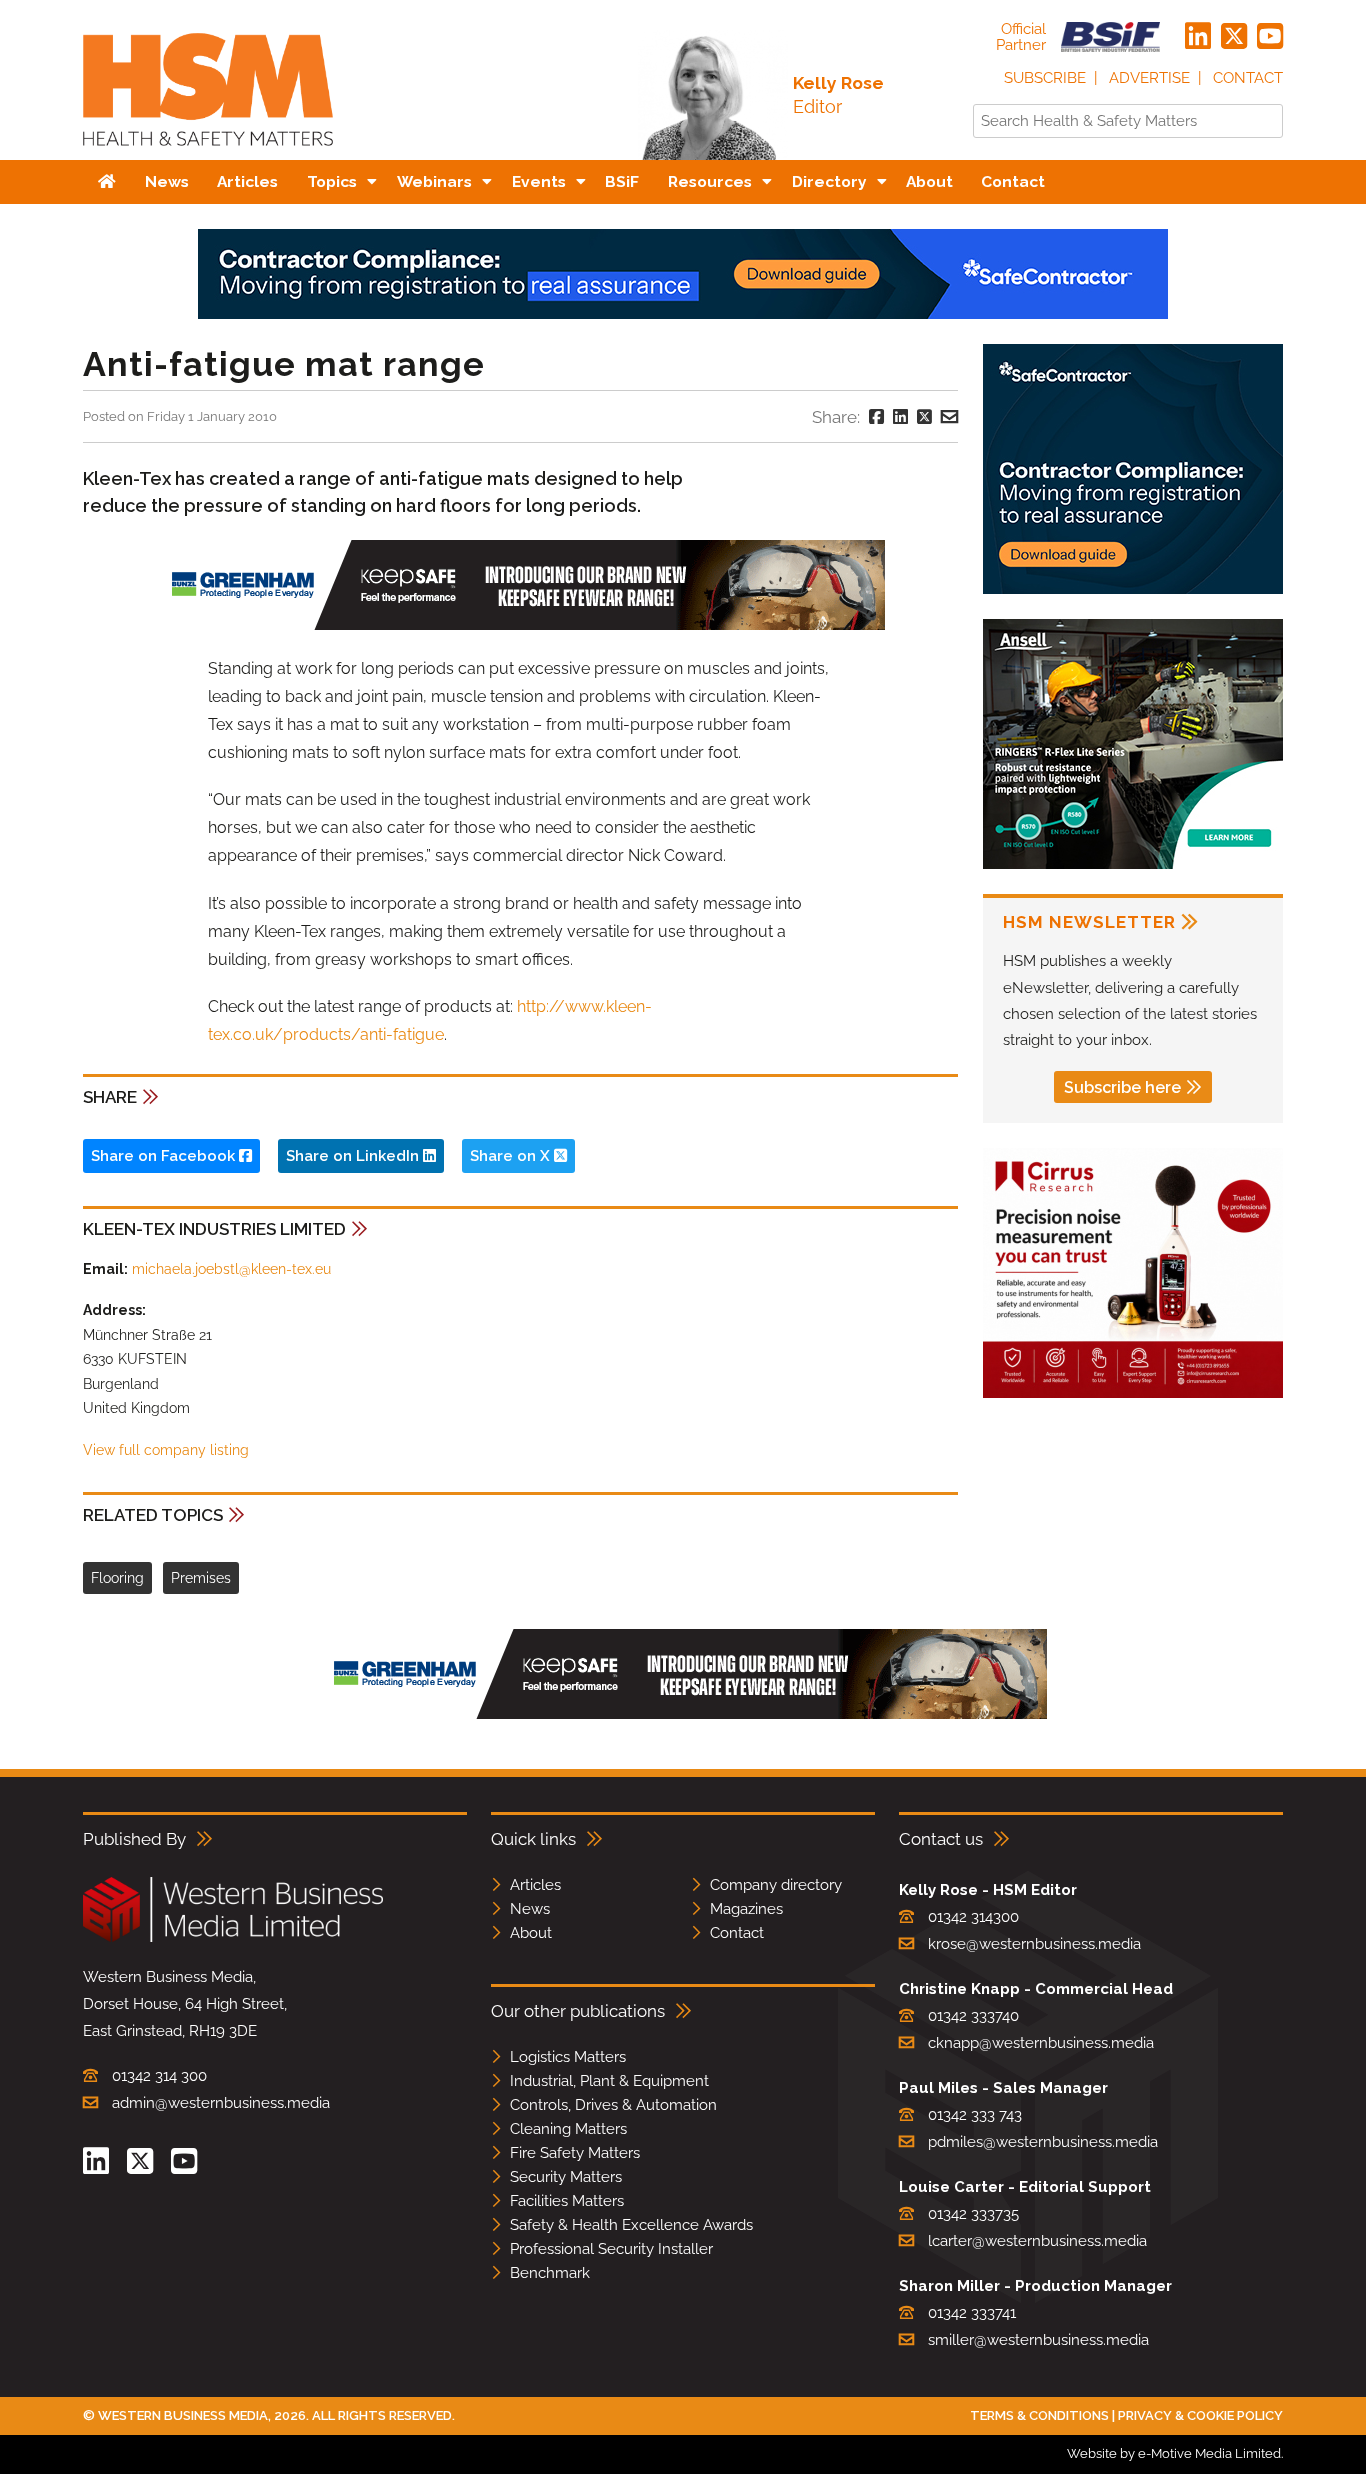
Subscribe (1045, 78)
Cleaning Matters (568, 2129)
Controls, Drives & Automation (613, 2105)
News (530, 1909)
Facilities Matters (567, 2201)
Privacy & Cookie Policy (1200, 2415)
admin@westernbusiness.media (221, 2103)
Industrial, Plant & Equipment (609, 2081)
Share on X (512, 1156)
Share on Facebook (165, 1156)
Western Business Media (183, 2415)
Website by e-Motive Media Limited (1174, 2453)
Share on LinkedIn (354, 1156)
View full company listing (166, 1450)
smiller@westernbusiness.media (1038, 2340)
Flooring (117, 1578)
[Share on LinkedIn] (900, 417)
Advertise (1149, 78)
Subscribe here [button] (1122, 1087)
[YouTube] (1270, 37)
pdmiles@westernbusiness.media (1043, 2142)
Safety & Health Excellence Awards (631, 2225)
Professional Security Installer (611, 2249)
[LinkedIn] (1198, 37)
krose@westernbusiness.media (1034, 1944)
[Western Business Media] (233, 1938)
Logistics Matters (568, 2057)
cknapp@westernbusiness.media (1041, 2043)
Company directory (776, 1885)
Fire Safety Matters (575, 2153)
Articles (535, 1885)
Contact (1248, 78)
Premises (201, 1578)
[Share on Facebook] (876, 417)
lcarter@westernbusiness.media (1037, 2241)
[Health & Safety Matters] (208, 152)
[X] (1234, 37)
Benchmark (550, 2273)
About (531, 1933)
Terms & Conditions (1039, 2415)
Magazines (746, 1909)
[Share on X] (924, 417)
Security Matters (566, 2177)
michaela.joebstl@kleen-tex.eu (231, 1269)
